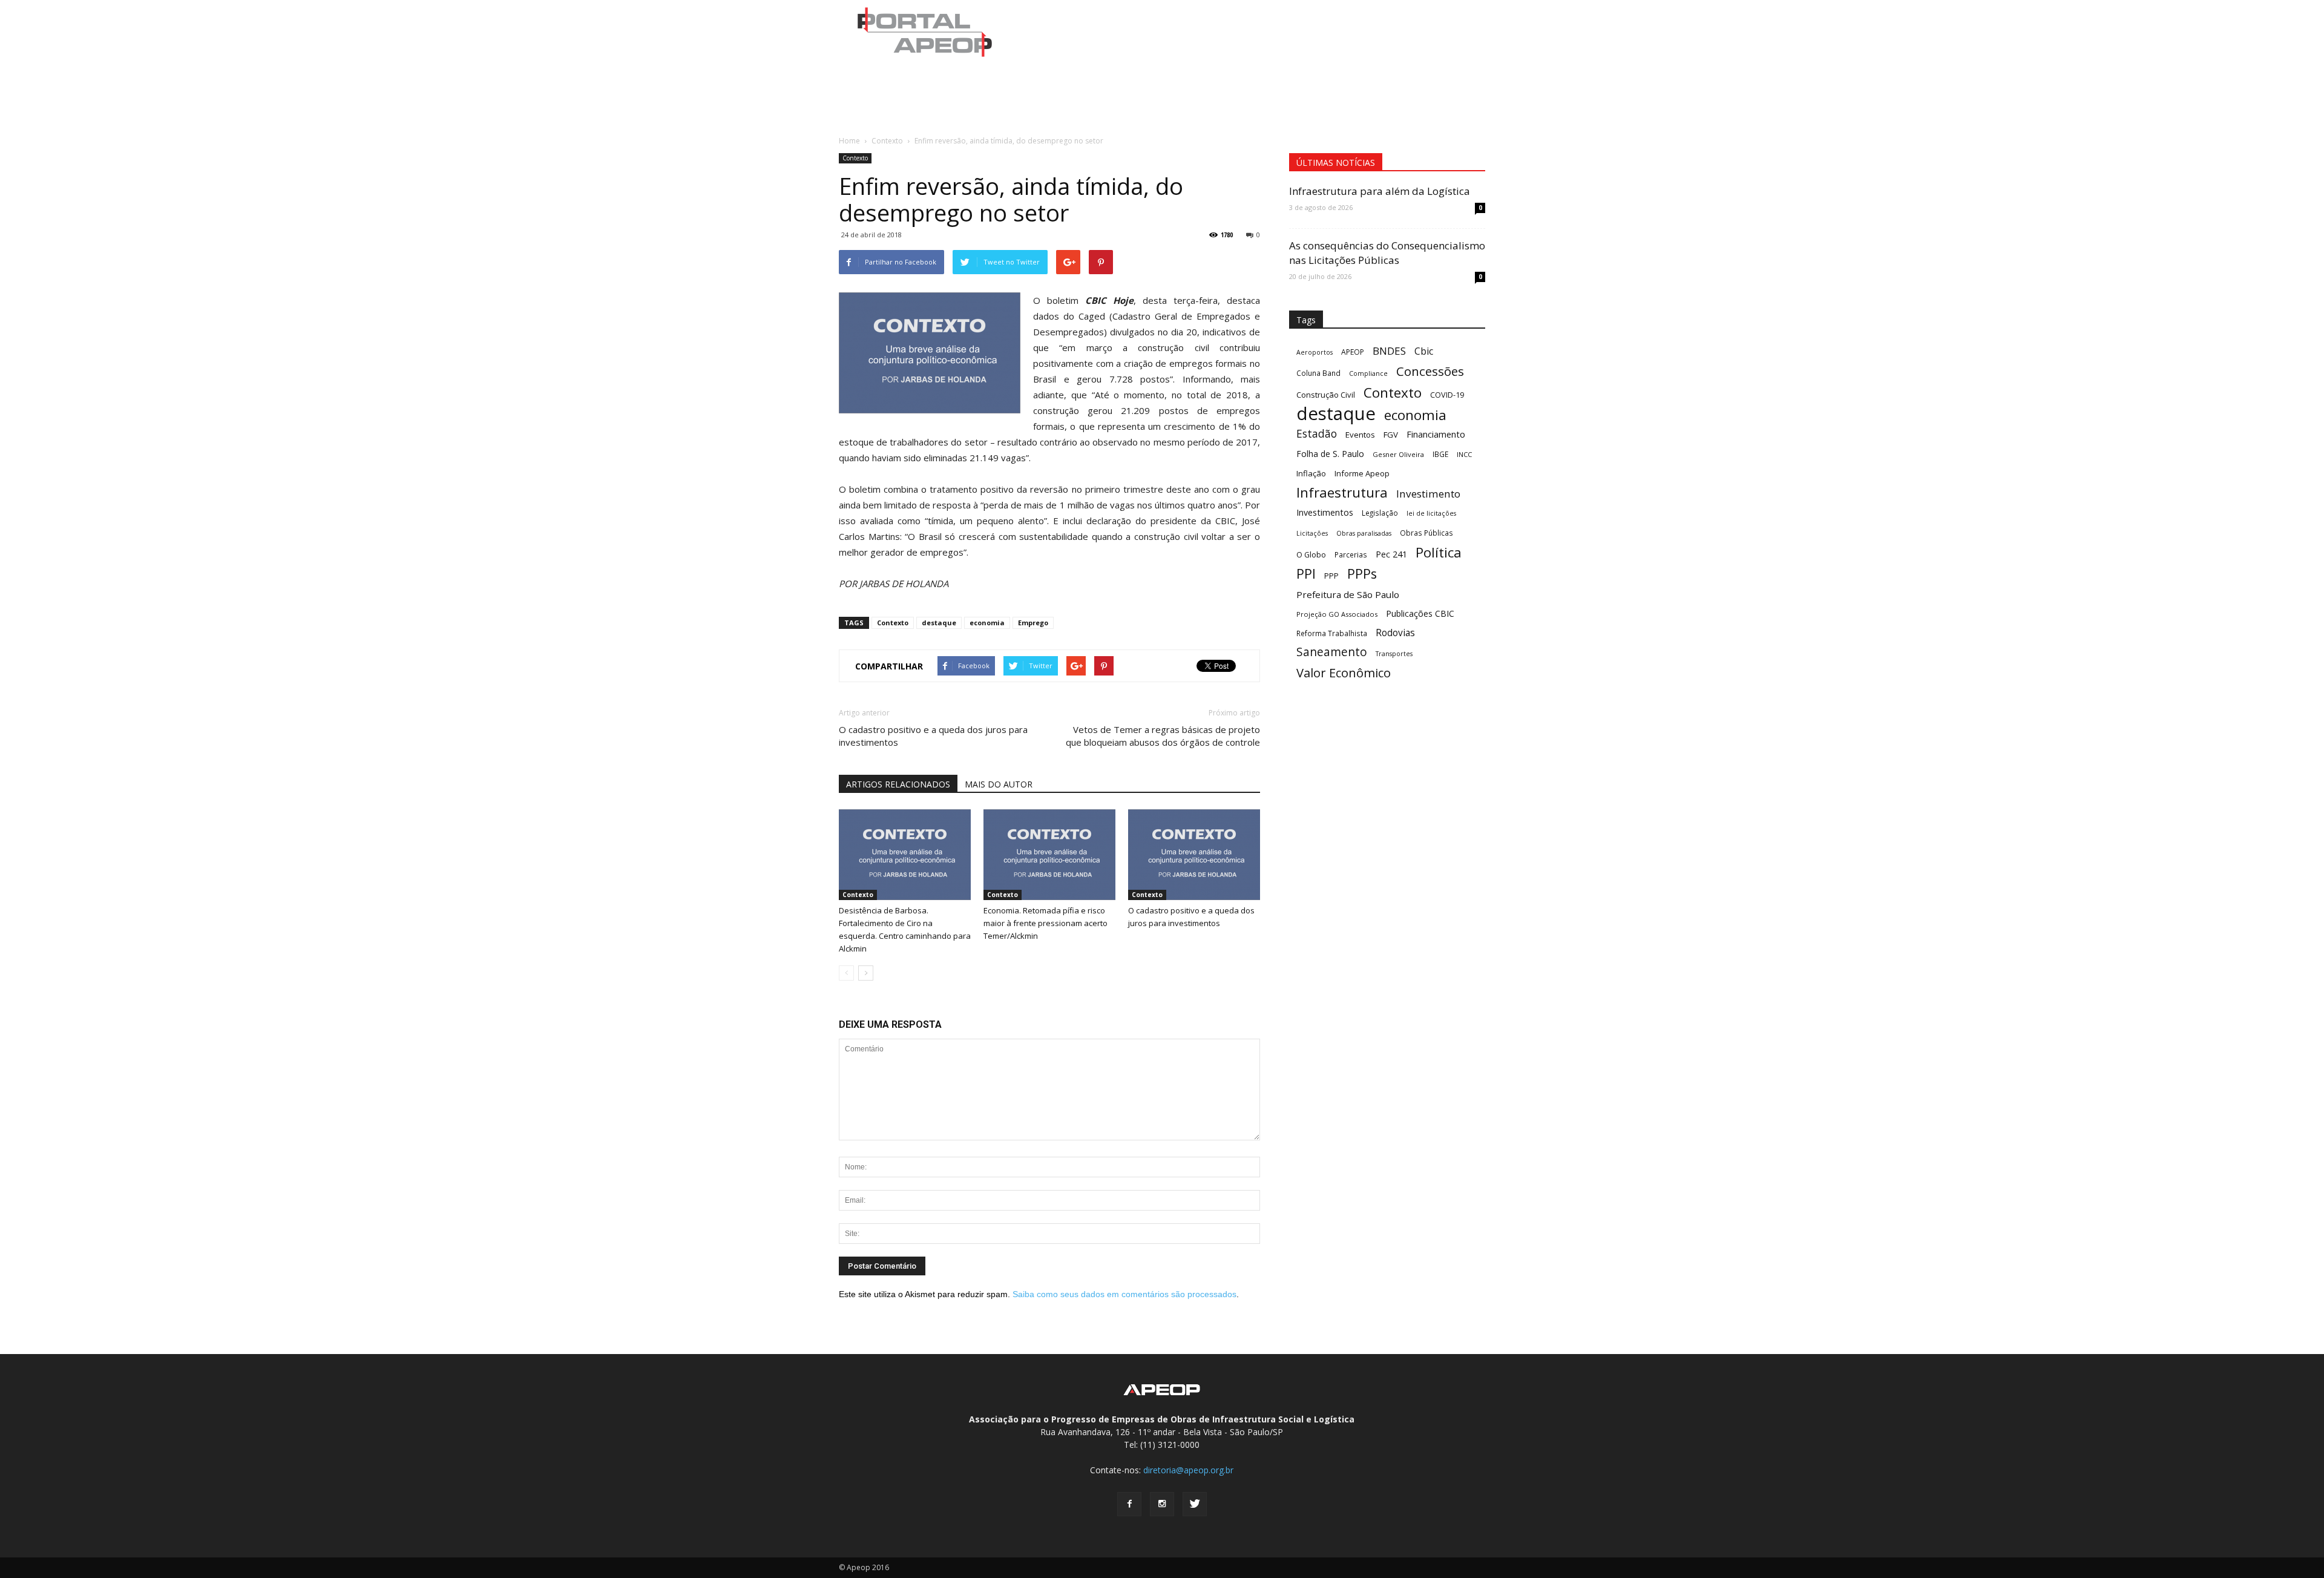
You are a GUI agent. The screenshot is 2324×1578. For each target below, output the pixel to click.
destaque (939, 623)
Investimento (1428, 494)
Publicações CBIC (1420, 613)
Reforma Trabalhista (1332, 633)
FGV (1391, 435)
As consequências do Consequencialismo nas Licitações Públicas (1387, 253)
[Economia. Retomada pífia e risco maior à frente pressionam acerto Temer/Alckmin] (1049, 855)
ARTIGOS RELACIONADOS (898, 784)
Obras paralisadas (1364, 533)
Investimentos (1325, 512)
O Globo (1311, 554)
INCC (1464, 454)
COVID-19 (1447, 395)
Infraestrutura (1342, 492)
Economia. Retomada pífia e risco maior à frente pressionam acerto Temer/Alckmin (1045, 923)
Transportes (1394, 654)
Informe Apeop (1362, 473)
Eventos (1360, 435)
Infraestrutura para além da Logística (1380, 191)
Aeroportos (1315, 352)
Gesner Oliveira (1398, 454)
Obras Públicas (1426, 533)
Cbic (1424, 351)
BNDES (1389, 351)
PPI (1306, 574)
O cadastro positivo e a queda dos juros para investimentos (933, 736)
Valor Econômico (1344, 673)
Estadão (1317, 434)
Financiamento (1436, 434)
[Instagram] (1162, 1504)
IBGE (1440, 454)
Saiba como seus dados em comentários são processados (1124, 1294)
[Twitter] (1195, 1504)
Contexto (855, 158)
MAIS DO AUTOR (999, 784)
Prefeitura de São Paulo (1348, 594)
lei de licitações (1431, 513)
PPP (1331, 576)
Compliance (1368, 373)
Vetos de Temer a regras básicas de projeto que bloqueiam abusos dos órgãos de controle (1163, 736)
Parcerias (1351, 554)
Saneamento (1332, 652)
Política (1439, 552)
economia (987, 623)
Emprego (1033, 623)
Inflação (1311, 473)
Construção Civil (1326, 395)
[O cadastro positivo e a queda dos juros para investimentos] (1194, 855)
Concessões (1430, 371)
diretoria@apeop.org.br (1188, 1470)
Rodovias (1395, 633)
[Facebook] (1129, 1504)
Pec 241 (1391, 554)
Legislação (1380, 513)
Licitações (1312, 533)
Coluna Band (1318, 373)
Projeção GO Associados (1337, 614)
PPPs (1362, 574)
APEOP (1353, 352)
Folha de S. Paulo (1330, 454)
